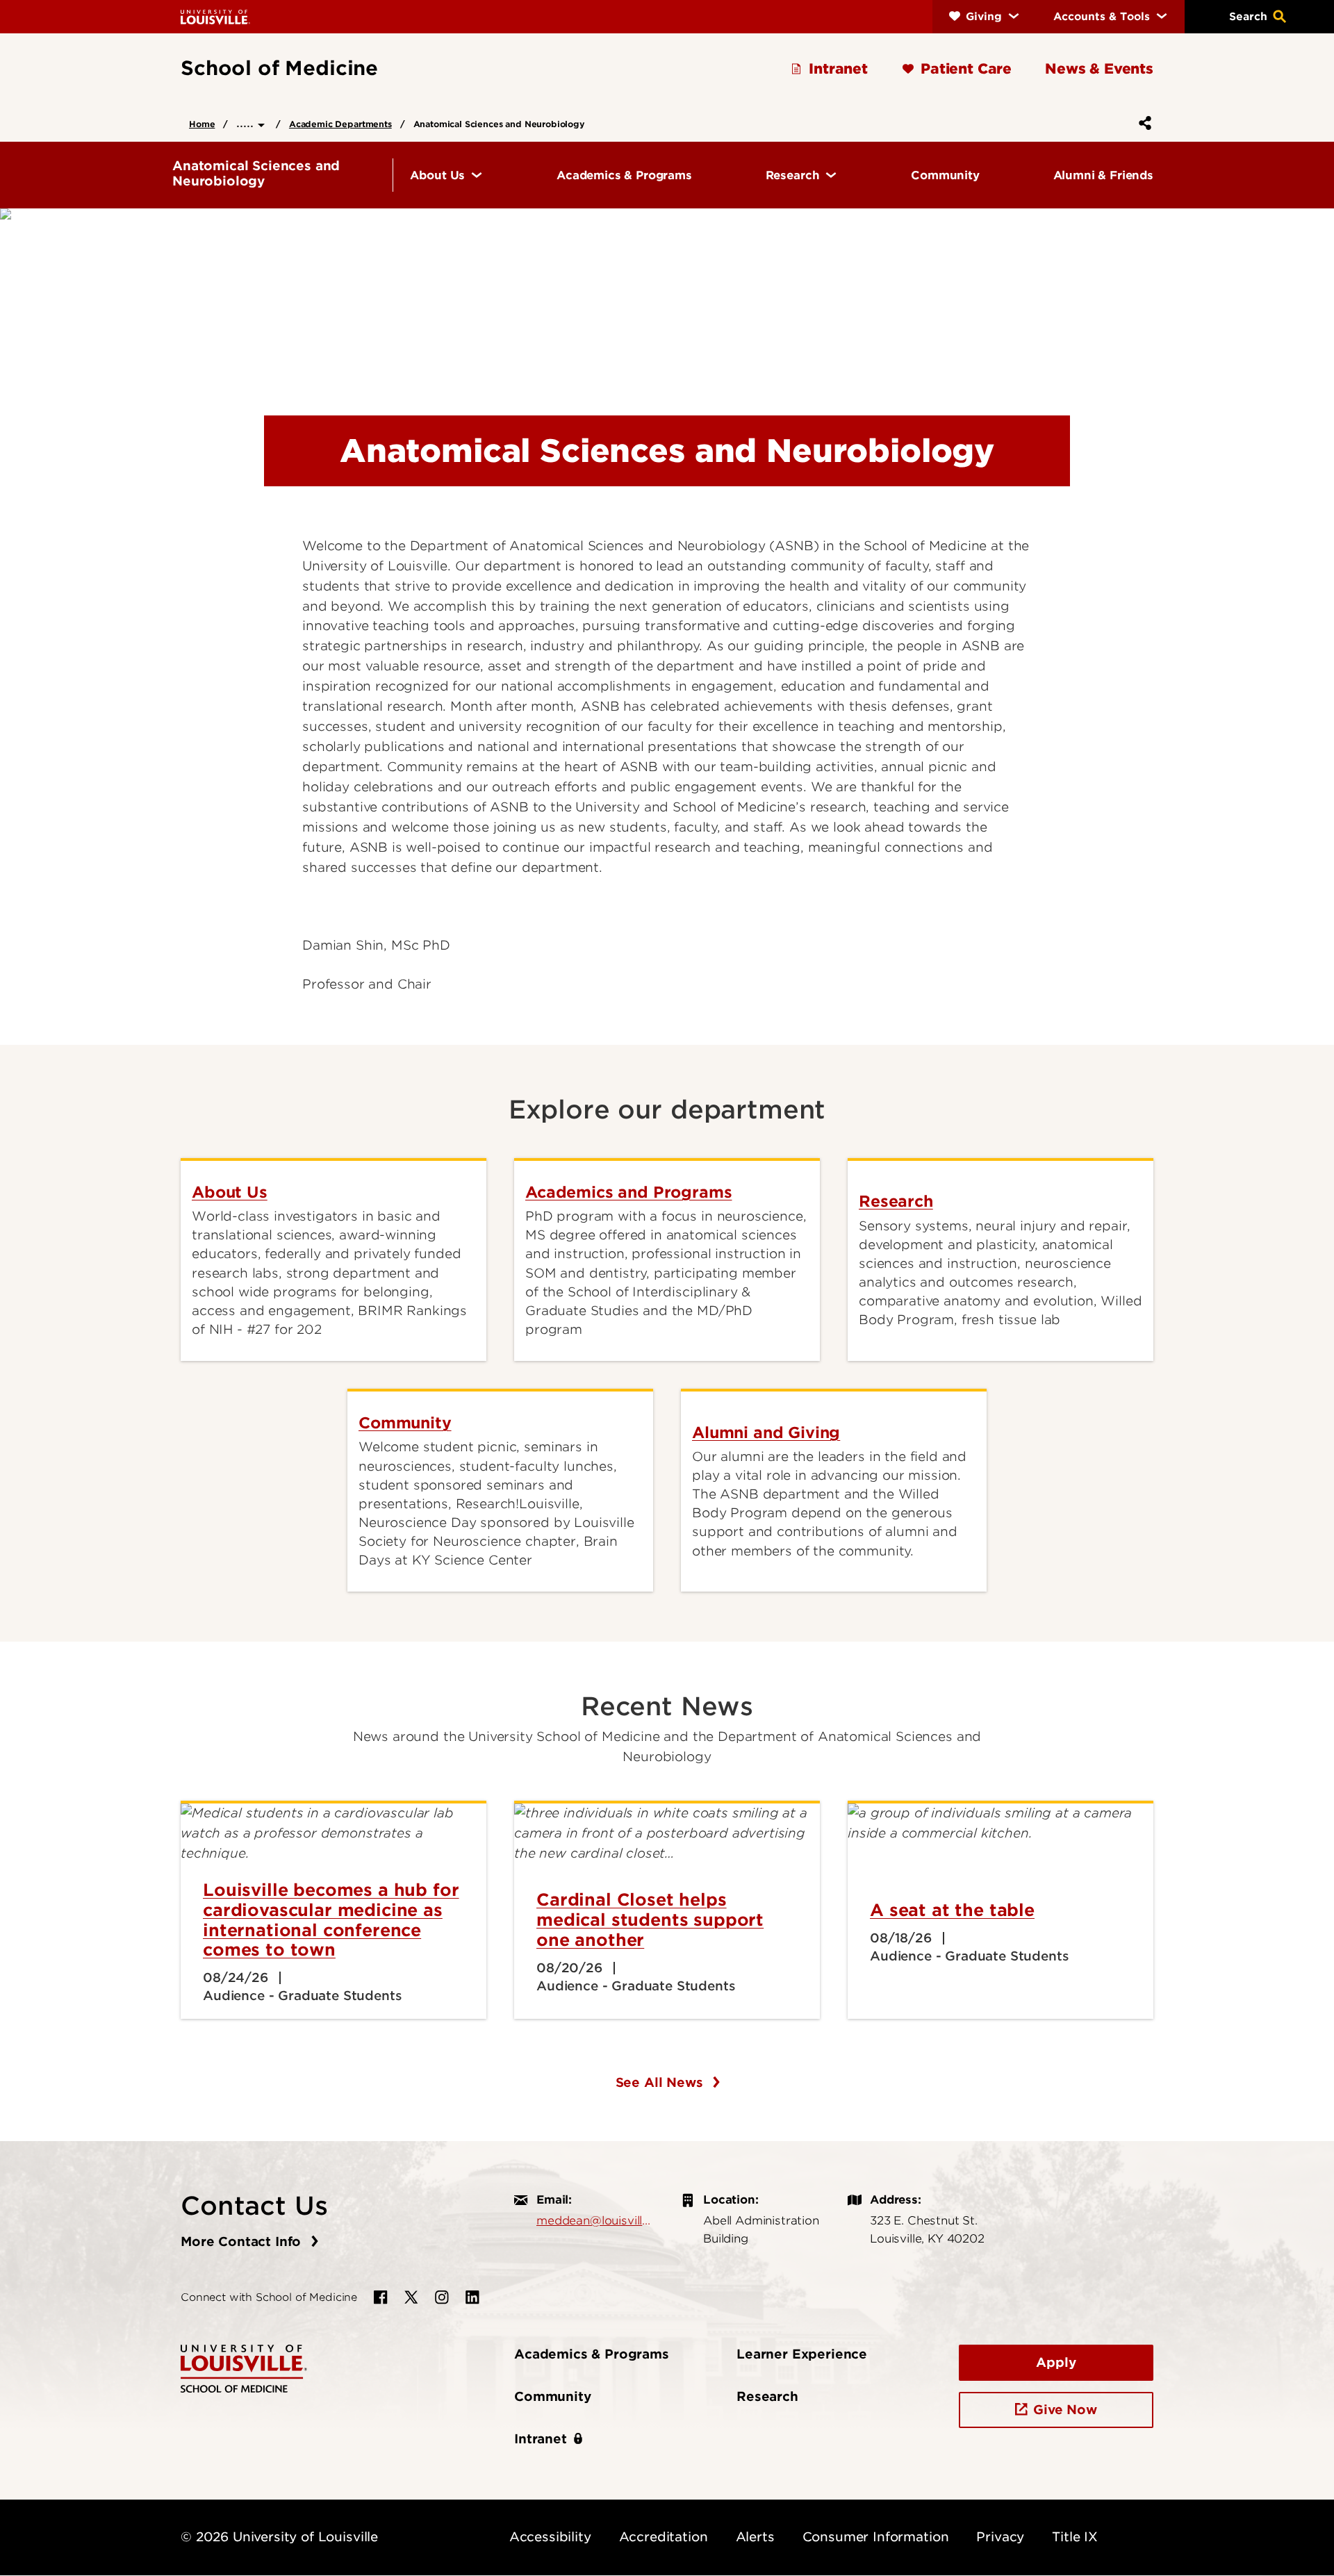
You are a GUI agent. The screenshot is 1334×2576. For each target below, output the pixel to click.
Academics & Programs (592, 2354)
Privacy (1000, 2537)
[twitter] (411, 2297)
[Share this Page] (1142, 123)
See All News (661, 2082)
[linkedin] (472, 2297)
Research (767, 2396)
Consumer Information (876, 2537)
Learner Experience (802, 2354)
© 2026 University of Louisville (279, 2537)
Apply (1056, 2362)
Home (202, 124)
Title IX (1075, 2537)
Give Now (1065, 2410)
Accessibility (550, 2537)
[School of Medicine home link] (244, 2367)
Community (553, 2396)
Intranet (541, 2439)
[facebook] (381, 2297)
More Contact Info (243, 2241)
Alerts (755, 2537)
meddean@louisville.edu (595, 2220)
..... (247, 123)
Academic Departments (340, 124)
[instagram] (442, 2297)
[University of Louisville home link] (215, 16)
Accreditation (664, 2537)
